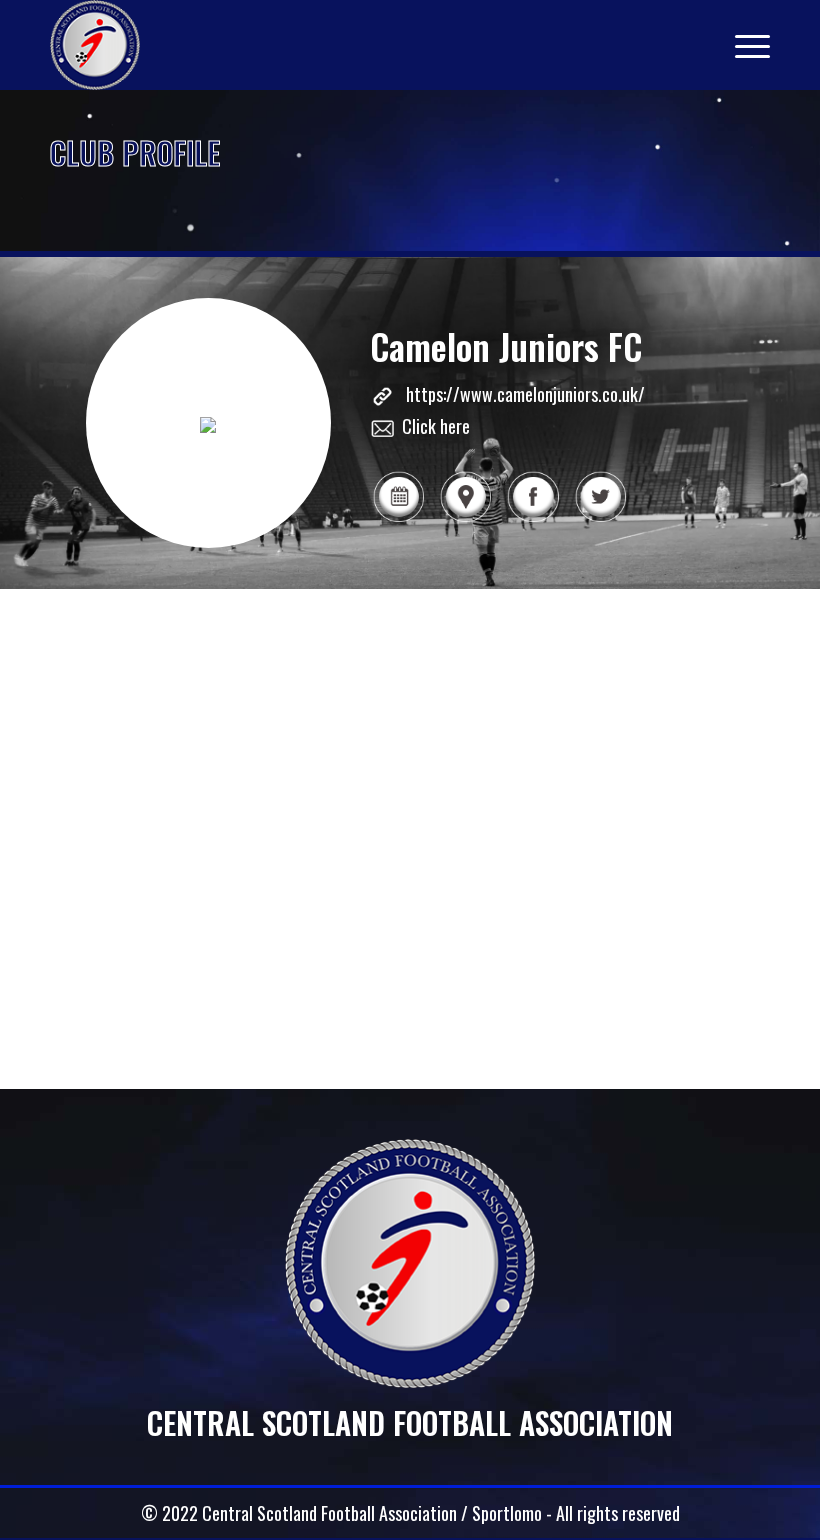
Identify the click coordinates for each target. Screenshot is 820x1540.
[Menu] (742, 45)
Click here (436, 426)
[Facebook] (532, 519)
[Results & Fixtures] (398, 519)
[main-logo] (95, 45)
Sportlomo (507, 1513)
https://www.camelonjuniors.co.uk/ (525, 394)
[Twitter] (600, 519)
